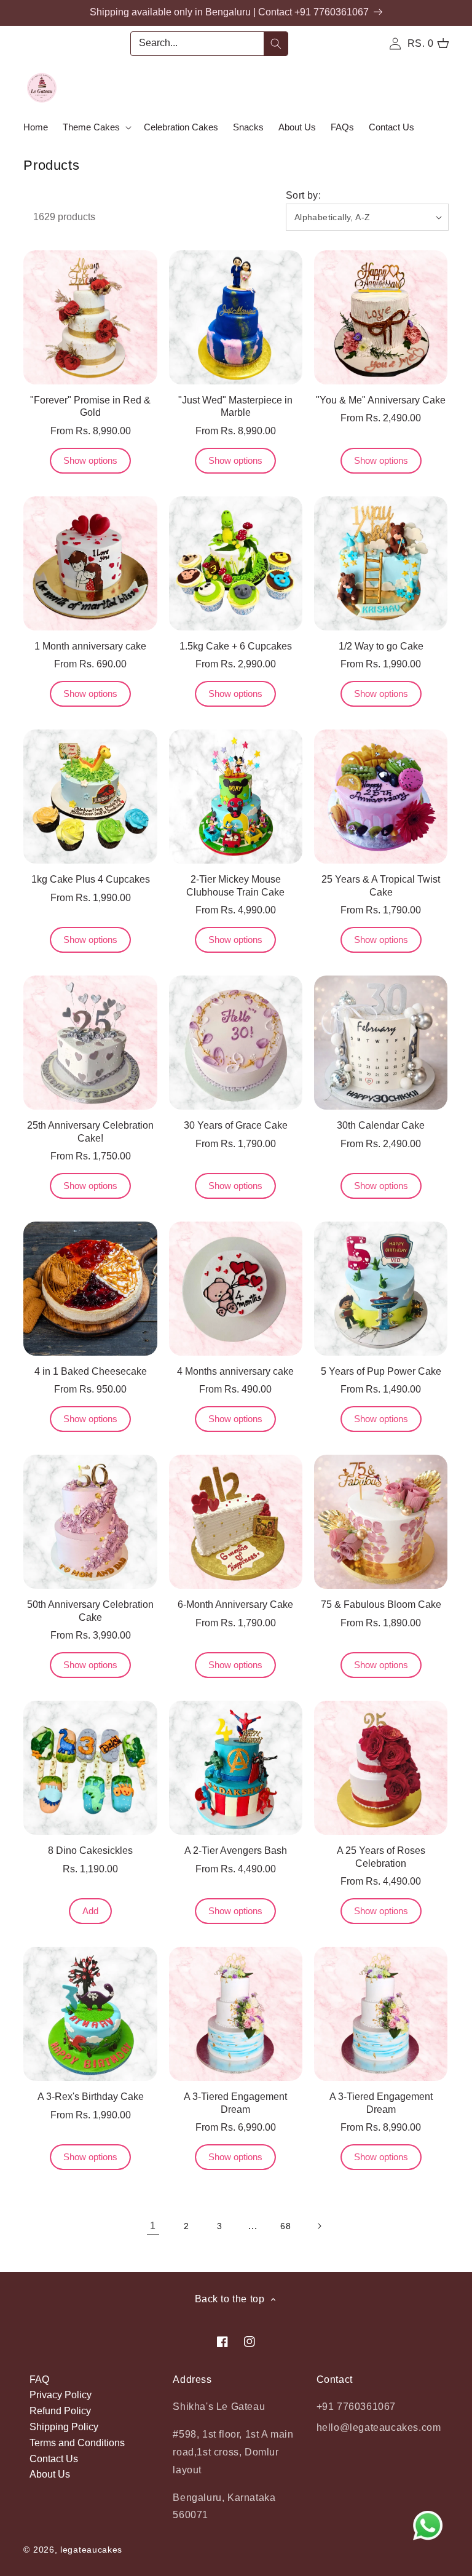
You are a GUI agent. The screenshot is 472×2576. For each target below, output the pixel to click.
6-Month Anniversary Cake (235, 1604)
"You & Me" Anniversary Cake (381, 400)
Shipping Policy (64, 2427)
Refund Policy (60, 2411)
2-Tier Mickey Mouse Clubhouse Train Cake (235, 886)
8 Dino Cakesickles (90, 1851)
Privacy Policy (61, 2395)
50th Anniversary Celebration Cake (90, 1611)
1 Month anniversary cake (90, 646)
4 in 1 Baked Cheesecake (91, 1371)
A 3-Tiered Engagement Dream (235, 2103)
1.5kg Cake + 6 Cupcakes (236, 646)
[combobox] (209, 44)
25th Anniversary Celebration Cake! (90, 1132)
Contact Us (54, 2459)
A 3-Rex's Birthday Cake (91, 2097)
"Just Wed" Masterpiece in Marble (235, 407)
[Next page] (319, 2226)
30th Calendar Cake (381, 1125)
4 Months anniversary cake (235, 1371)
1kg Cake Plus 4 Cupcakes (91, 879)
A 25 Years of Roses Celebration (381, 1857)
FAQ (39, 2379)
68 (285, 2226)
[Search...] (276, 44)
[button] (96, 127)
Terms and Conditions (77, 2443)
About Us (50, 2474)
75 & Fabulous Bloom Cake (381, 1604)
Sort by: (303, 195)
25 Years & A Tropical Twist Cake (381, 886)
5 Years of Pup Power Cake (381, 1371)
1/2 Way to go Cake (381, 646)
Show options (90, 460)
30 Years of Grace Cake (236, 1125)
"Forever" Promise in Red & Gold (90, 407)
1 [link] (153, 2226)
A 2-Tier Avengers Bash (236, 1851)
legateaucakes (91, 2550)
